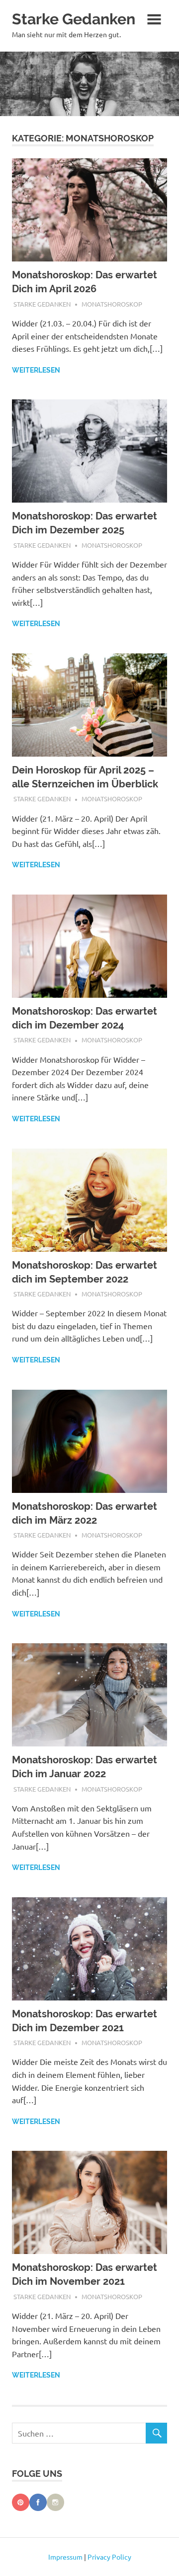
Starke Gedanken (74, 19)
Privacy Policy (109, 2557)
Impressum (65, 2557)
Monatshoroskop (112, 304)
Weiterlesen (36, 370)
